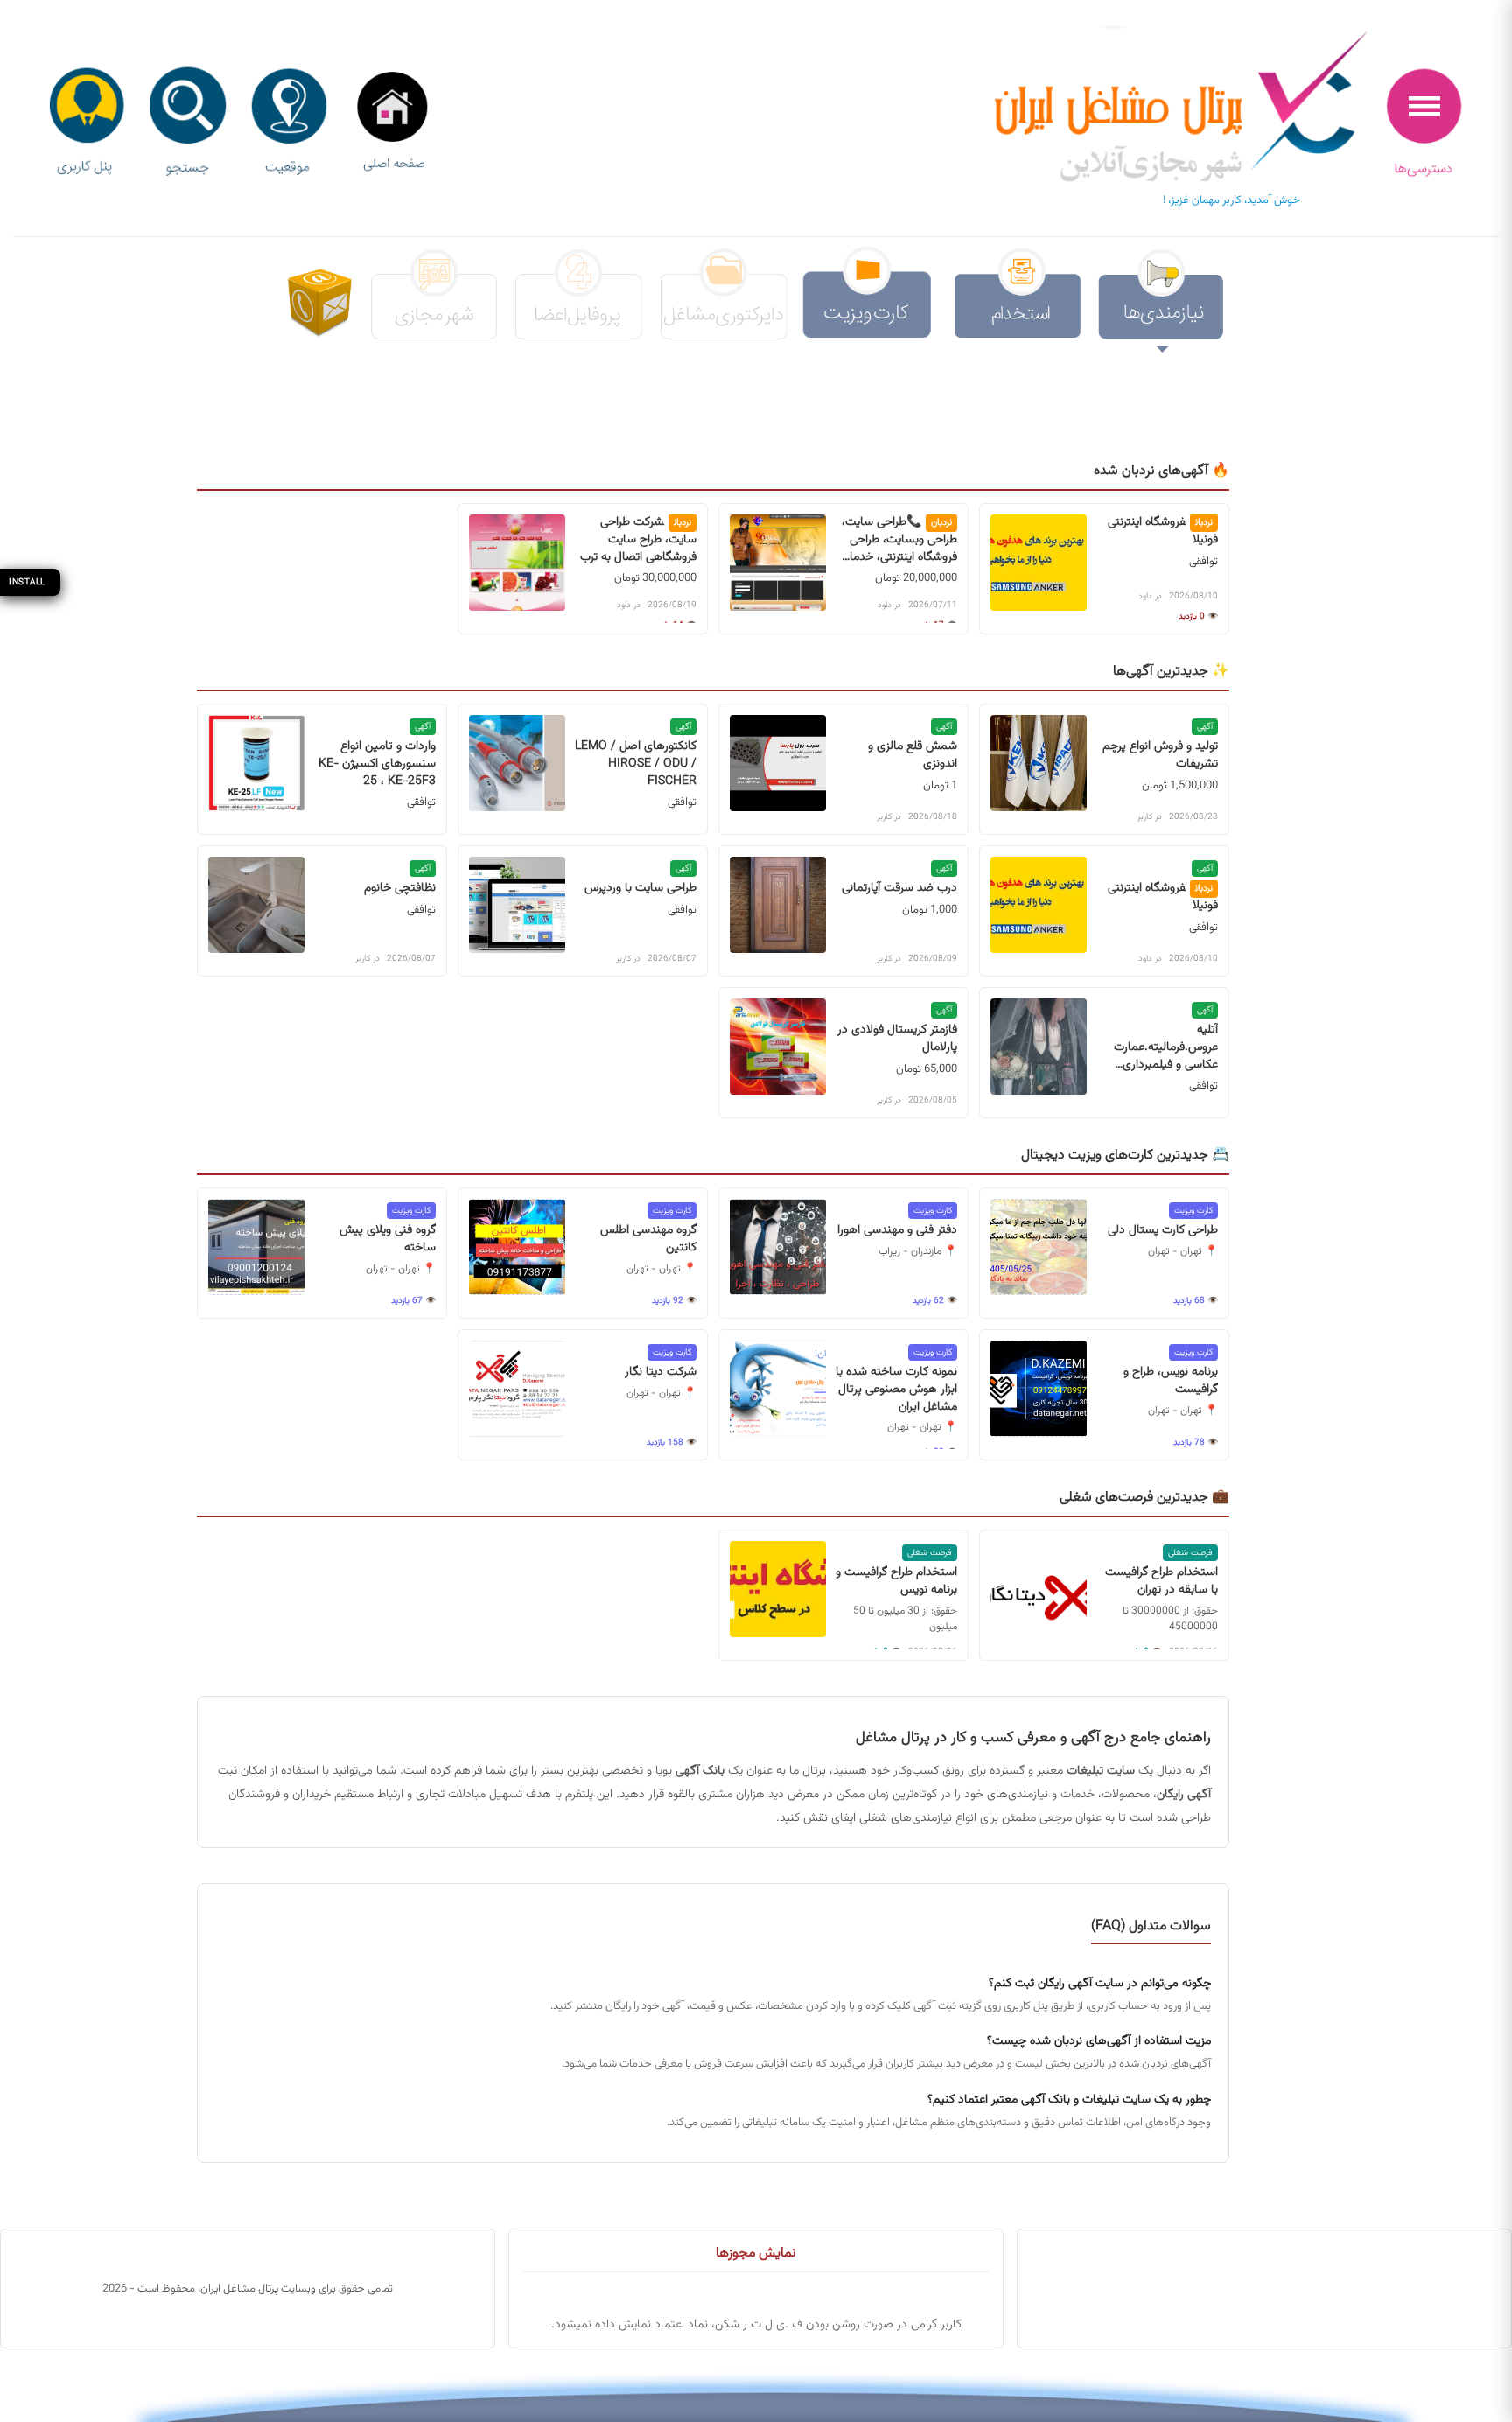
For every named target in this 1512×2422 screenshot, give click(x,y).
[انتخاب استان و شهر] (289, 123)
